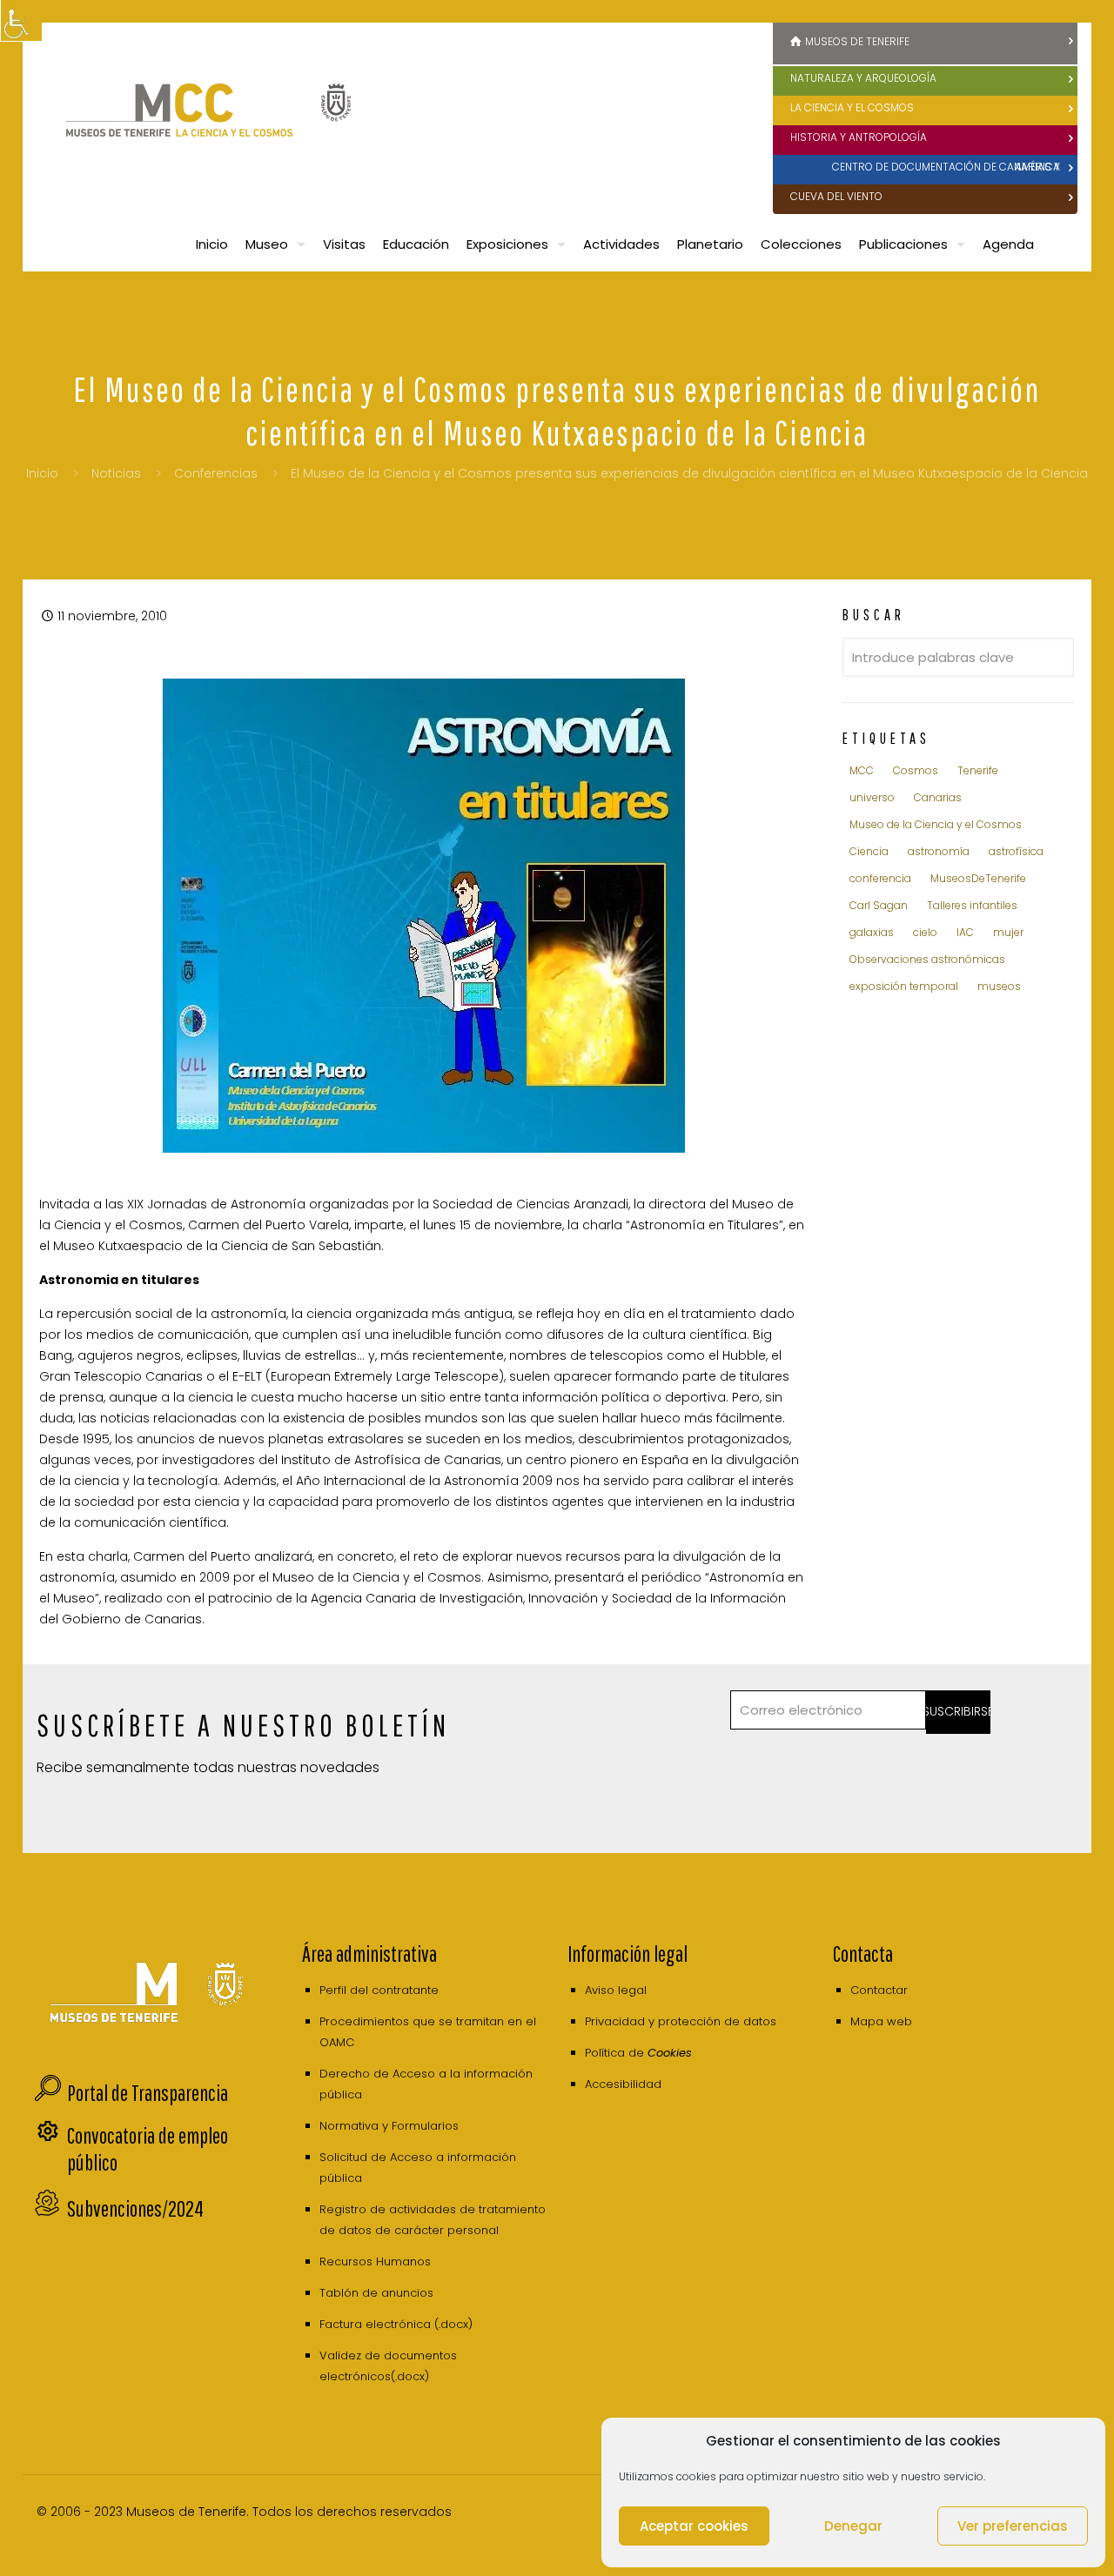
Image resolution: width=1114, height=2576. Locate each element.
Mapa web (881, 2021)
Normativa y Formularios (389, 2126)
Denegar (853, 2526)
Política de (638, 2053)
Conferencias (216, 473)
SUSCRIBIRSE (959, 1711)
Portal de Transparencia (148, 2093)
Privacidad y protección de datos (681, 2021)
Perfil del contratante (379, 1990)
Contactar (879, 1990)
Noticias (116, 473)
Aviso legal (616, 1990)
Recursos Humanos (375, 2262)
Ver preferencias (1013, 2526)
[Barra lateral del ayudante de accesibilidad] (21, 21)
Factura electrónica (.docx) (396, 2324)
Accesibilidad (623, 2084)
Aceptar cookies (694, 2526)
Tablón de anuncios (376, 2293)
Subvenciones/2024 (135, 2208)
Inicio (42, 473)
